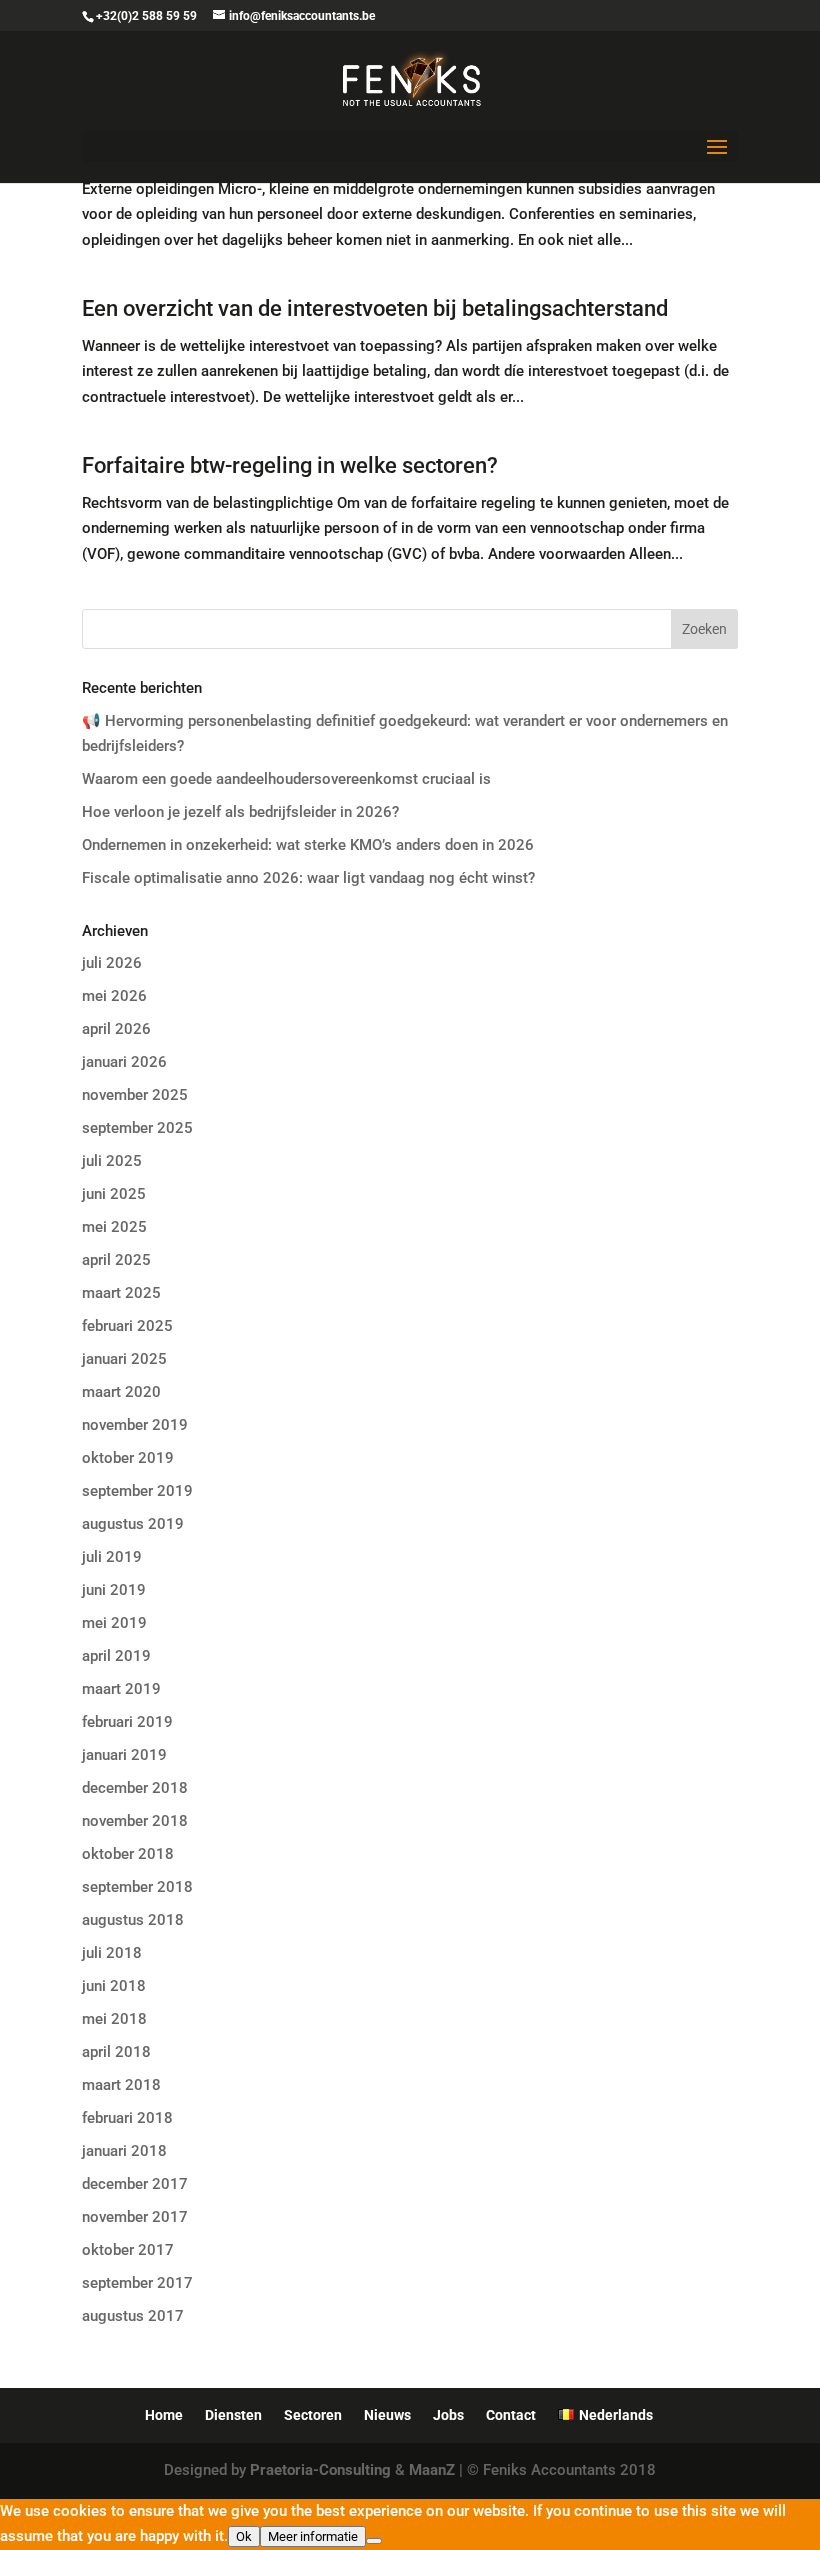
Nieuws (387, 2415)
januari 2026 (124, 1062)
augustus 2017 (133, 2316)
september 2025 (137, 1128)
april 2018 (116, 2052)
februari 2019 (127, 1722)
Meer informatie (313, 2536)
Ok (244, 2536)
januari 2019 (124, 1755)
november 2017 (135, 2217)
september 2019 (137, 1491)
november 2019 (135, 1425)
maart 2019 (121, 1689)
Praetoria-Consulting (320, 2470)
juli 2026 (112, 963)
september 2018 (137, 1887)
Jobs (448, 2415)
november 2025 (135, 1095)
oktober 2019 (128, 1458)
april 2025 (116, 1260)
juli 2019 (112, 1557)
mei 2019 (114, 1623)
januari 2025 (124, 1359)
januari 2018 (124, 2151)
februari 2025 (127, 1326)
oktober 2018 (128, 1854)
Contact (511, 2415)
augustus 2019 (133, 1524)
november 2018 (135, 1821)
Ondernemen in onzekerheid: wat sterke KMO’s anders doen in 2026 (308, 845)
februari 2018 (127, 2118)
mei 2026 (114, 996)
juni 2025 (114, 1194)
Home (164, 2415)
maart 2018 (121, 2085)
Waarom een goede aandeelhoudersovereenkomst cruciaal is (286, 779)
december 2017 (135, 2184)
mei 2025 (114, 1227)
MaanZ (432, 2470)
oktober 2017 (128, 2250)
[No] (374, 2541)
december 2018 (135, 1788)
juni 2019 (114, 1590)
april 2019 (116, 1656)
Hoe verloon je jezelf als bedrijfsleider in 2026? (240, 812)
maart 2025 (121, 1293)
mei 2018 (114, 2019)
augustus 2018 (133, 1920)
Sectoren (313, 2415)
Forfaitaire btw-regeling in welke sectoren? (290, 465)
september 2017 (137, 2283)
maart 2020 (121, 1392)
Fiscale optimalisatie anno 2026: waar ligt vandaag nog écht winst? (308, 878)
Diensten (233, 2415)
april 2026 (116, 1029)
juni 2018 (114, 1986)
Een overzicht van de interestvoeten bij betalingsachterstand (375, 308)
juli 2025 (112, 1161)
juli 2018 (112, 1953)
